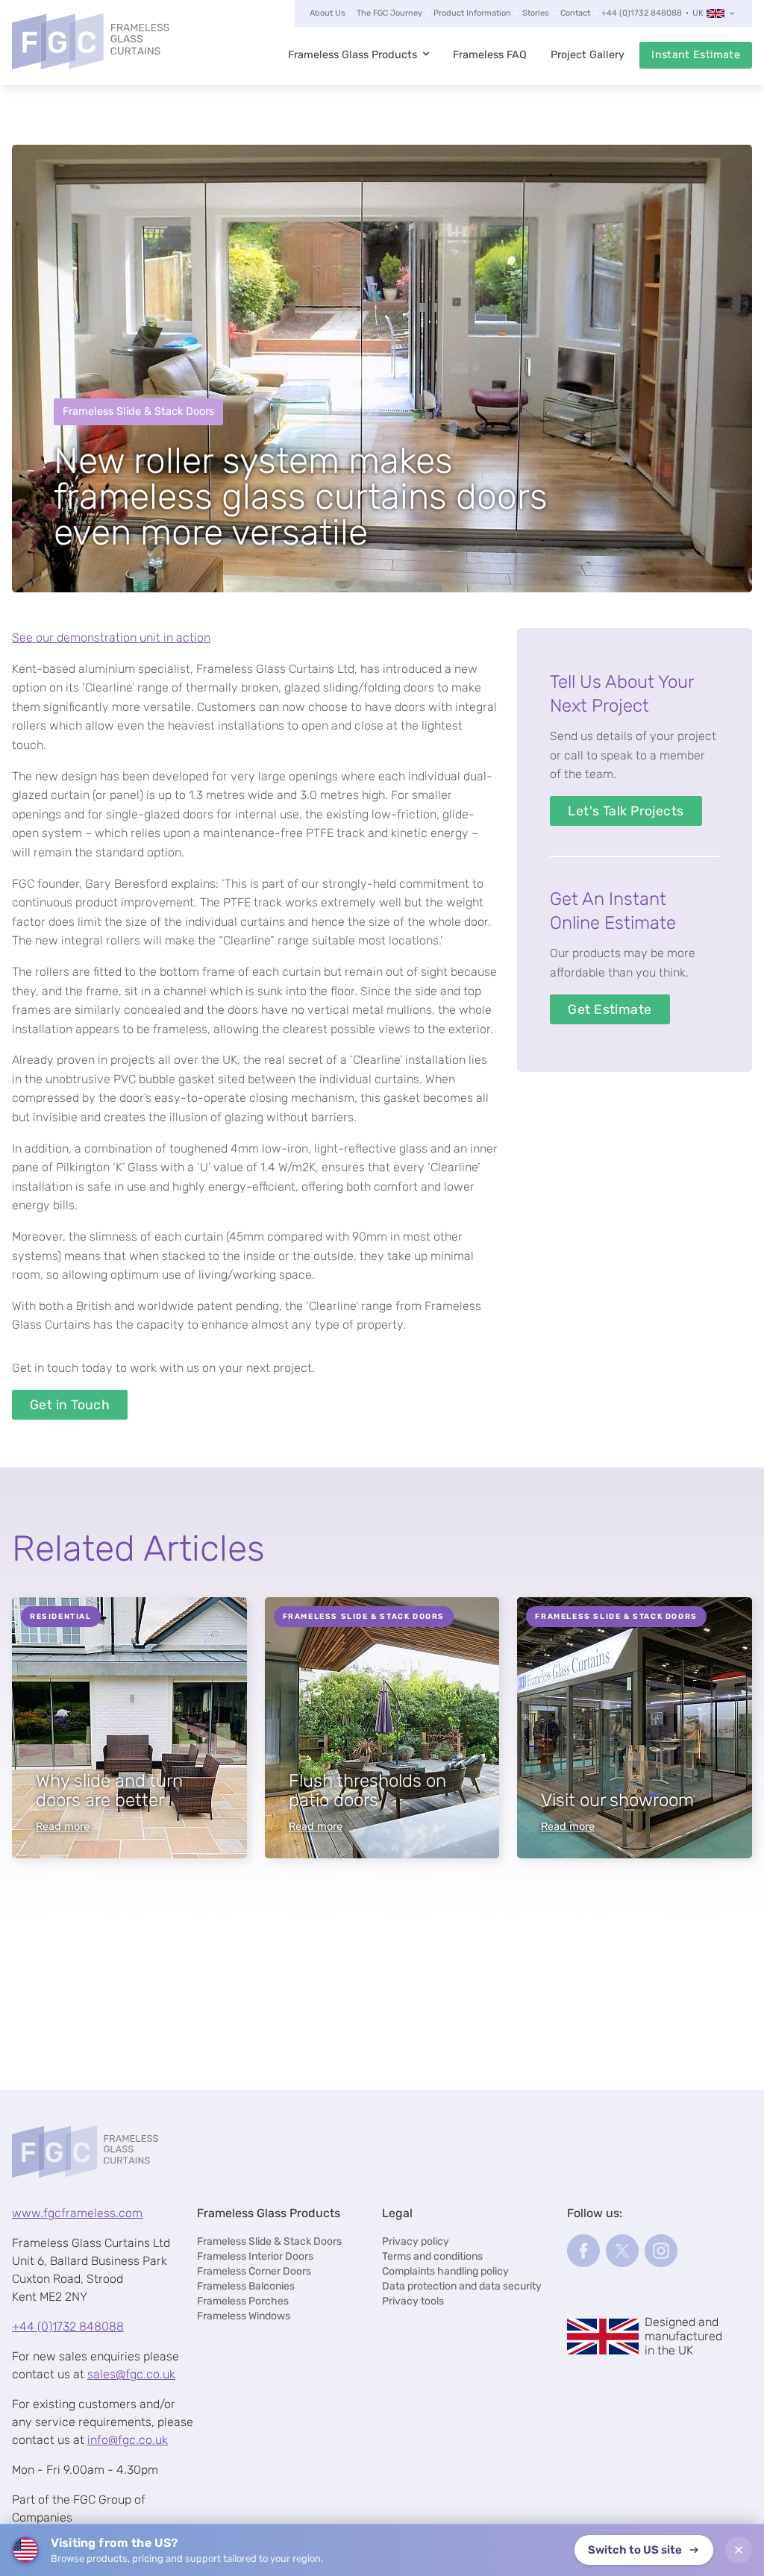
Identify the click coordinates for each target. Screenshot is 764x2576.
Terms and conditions (432, 2256)
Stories (536, 13)
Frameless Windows (244, 2316)
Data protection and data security (462, 2286)
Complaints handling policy (445, 2271)
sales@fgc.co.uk (131, 2374)
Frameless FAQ (490, 55)
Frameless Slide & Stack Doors (269, 2241)
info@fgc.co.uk (128, 2440)
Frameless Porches (243, 2301)
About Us (328, 13)
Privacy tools (413, 2301)
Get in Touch (70, 1405)
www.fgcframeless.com (77, 2213)
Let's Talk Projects (626, 811)
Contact (575, 13)
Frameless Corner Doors (254, 2271)
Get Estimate (610, 1009)
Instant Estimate (696, 55)
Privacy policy (416, 2241)
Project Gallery (588, 55)
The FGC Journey (389, 13)
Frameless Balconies (246, 2286)
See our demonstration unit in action (111, 637)
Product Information (472, 13)
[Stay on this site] (739, 2550)
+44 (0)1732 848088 (642, 13)
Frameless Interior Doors (255, 2256)
